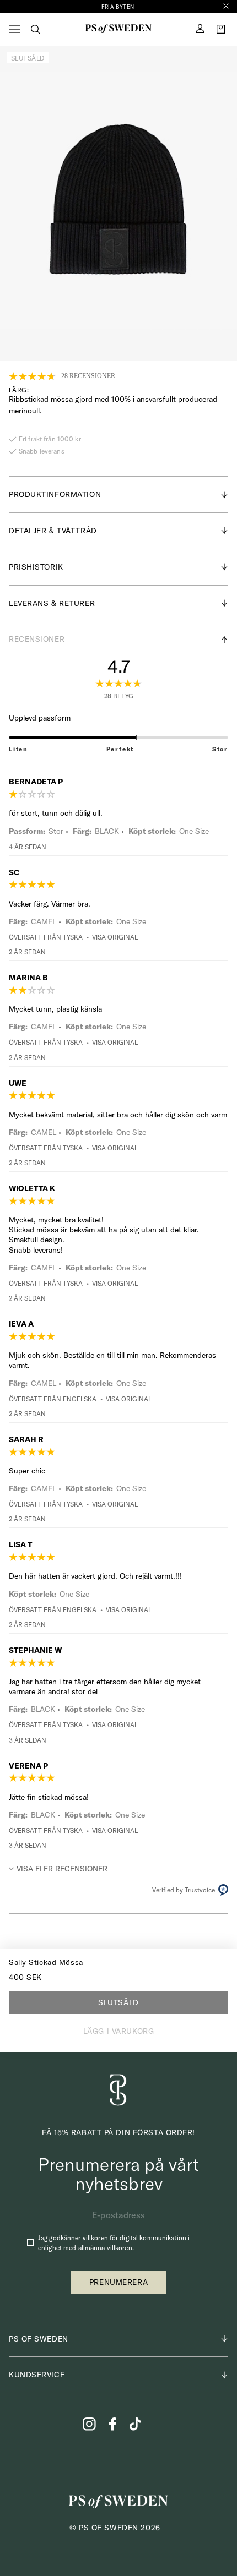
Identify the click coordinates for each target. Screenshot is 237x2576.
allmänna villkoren (105, 2248)
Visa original (115, 937)
